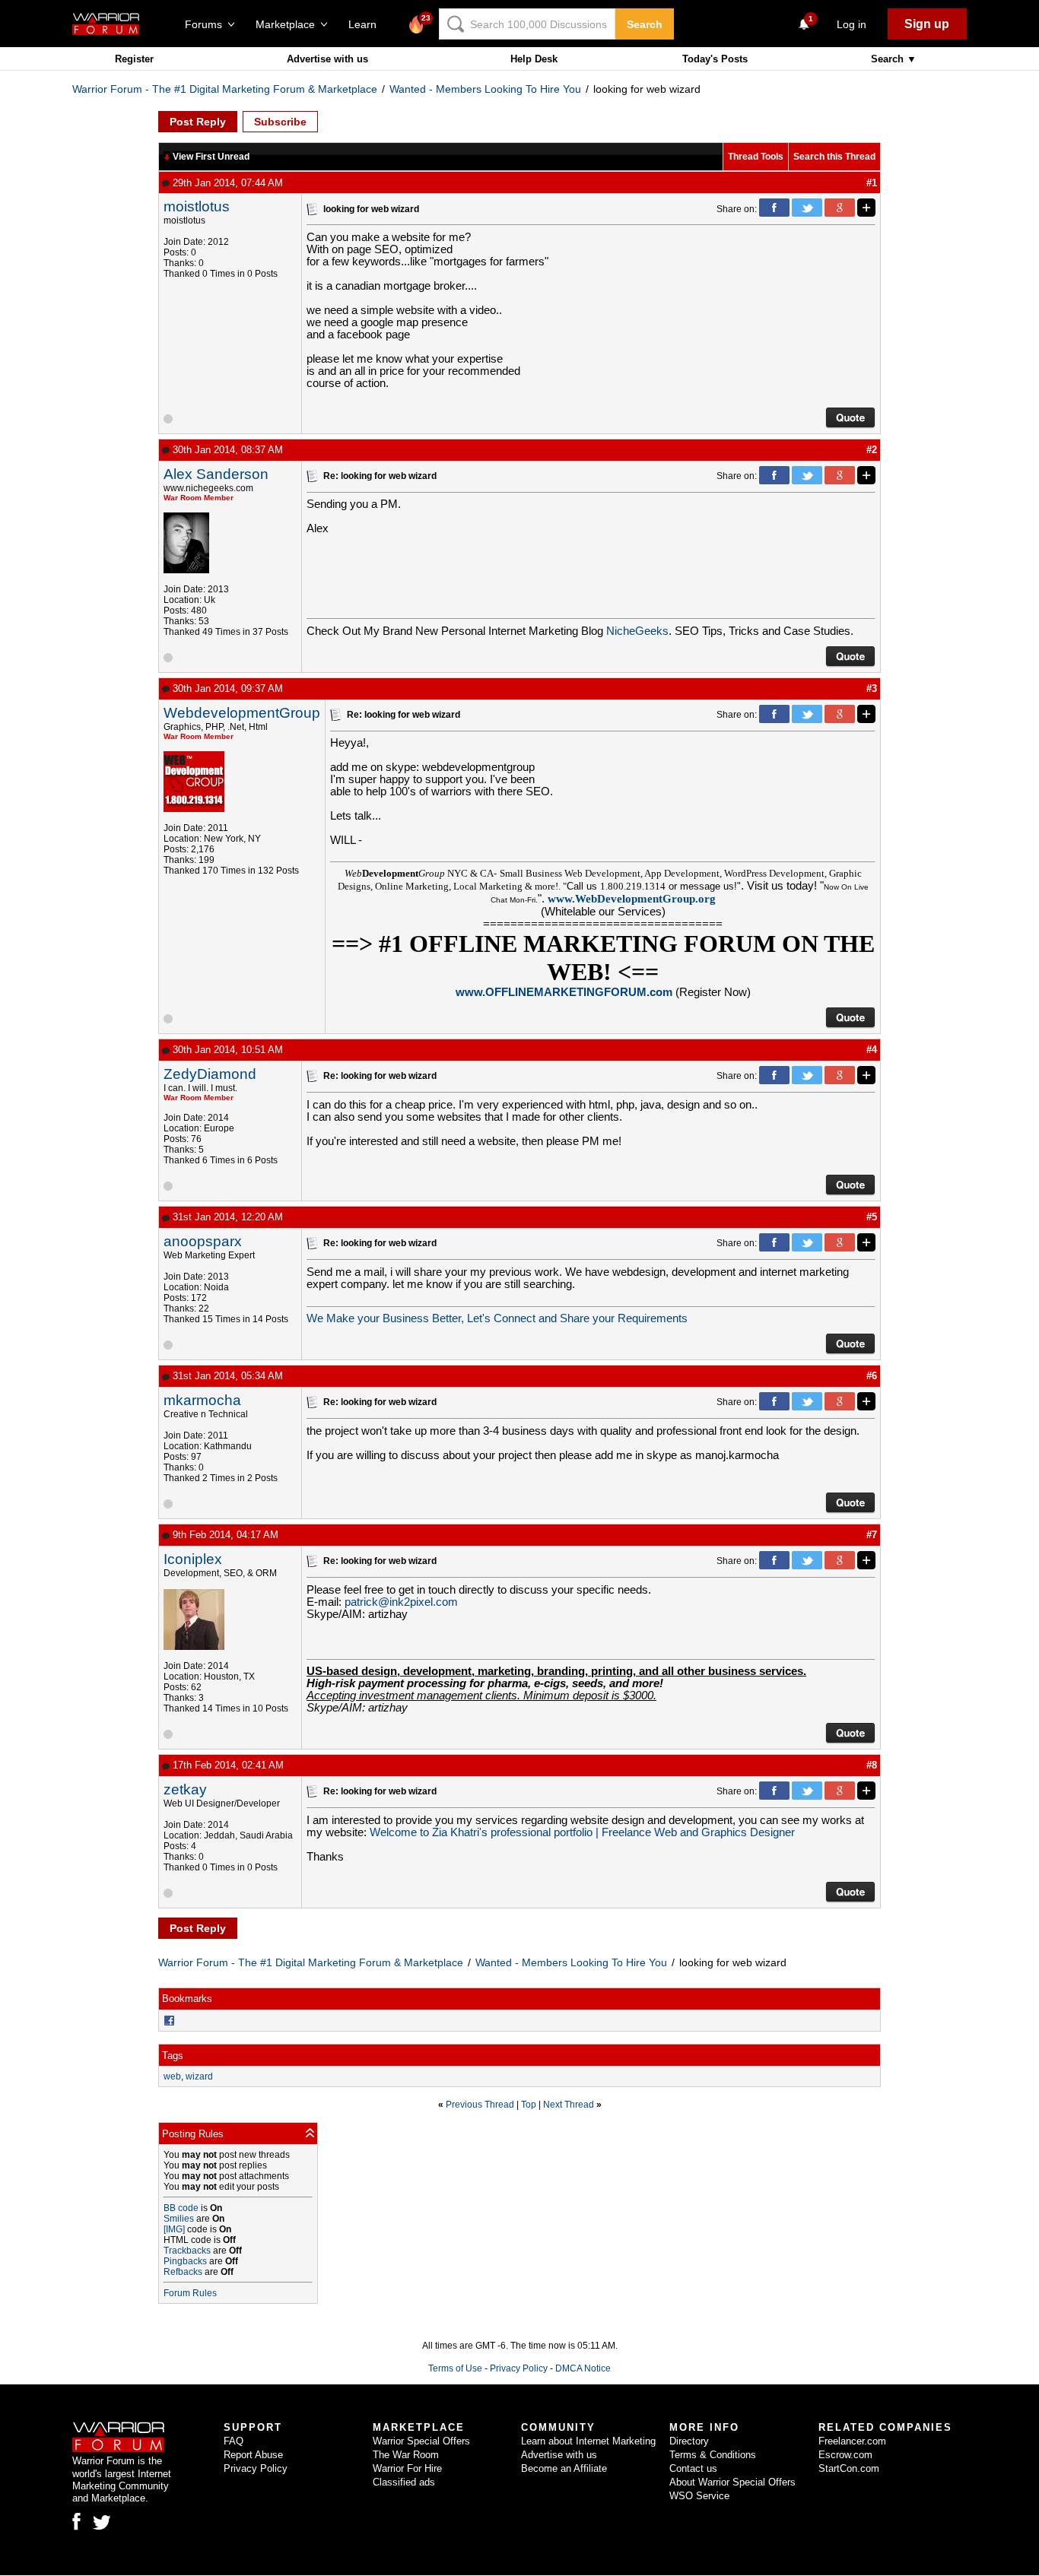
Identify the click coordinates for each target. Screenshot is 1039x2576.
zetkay (185, 1789)
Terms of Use (455, 2368)
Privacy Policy (519, 2368)
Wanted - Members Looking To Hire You (485, 89)
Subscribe (280, 122)
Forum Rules (190, 2293)
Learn (367, 24)
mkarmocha (202, 1400)
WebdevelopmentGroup (242, 713)
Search (645, 24)
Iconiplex (193, 1559)
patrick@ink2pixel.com (401, 1602)
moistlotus (197, 206)
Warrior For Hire (407, 2468)
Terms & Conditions (713, 2455)
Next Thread (569, 2105)
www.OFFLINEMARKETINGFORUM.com (564, 992)
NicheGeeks (637, 631)
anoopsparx (203, 1241)
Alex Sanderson (216, 474)
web (172, 2076)
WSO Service (699, 2496)
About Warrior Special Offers (732, 2482)
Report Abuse (253, 2455)
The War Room (406, 2455)
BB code (181, 2208)
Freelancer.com (852, 2441)
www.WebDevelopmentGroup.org (632, 899)
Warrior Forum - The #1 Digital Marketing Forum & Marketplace (225, 89)
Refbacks (183, 2272)
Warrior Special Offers (421, 2441)
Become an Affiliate (564, 2468)
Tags (173, 2056)
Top (529, 2105)
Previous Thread (480, 2105)
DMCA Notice (583, 2368)
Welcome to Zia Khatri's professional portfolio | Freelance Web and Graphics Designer (582, 1832)
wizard (199, 2076)
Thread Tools (756, 157)
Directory (689, 2441)
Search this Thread (834, 157)
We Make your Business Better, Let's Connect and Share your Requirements (497, 1318)
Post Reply (198, 122)
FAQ (234, 2441)
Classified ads (404, 2482)
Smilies (179, 2219)
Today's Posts (715, 59)
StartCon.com (849, 2468)
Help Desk (534, 59)
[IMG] (174, 2229)
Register (134, 59)
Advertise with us (327, 59)
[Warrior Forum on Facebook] (76, 2521)
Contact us (693, 2468)
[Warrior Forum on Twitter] (102, 2523)
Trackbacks (187, 2251)
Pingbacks (185, 2261)
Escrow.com (845, 2455)
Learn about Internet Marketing (588, 2441)
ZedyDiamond (210, 1074)
